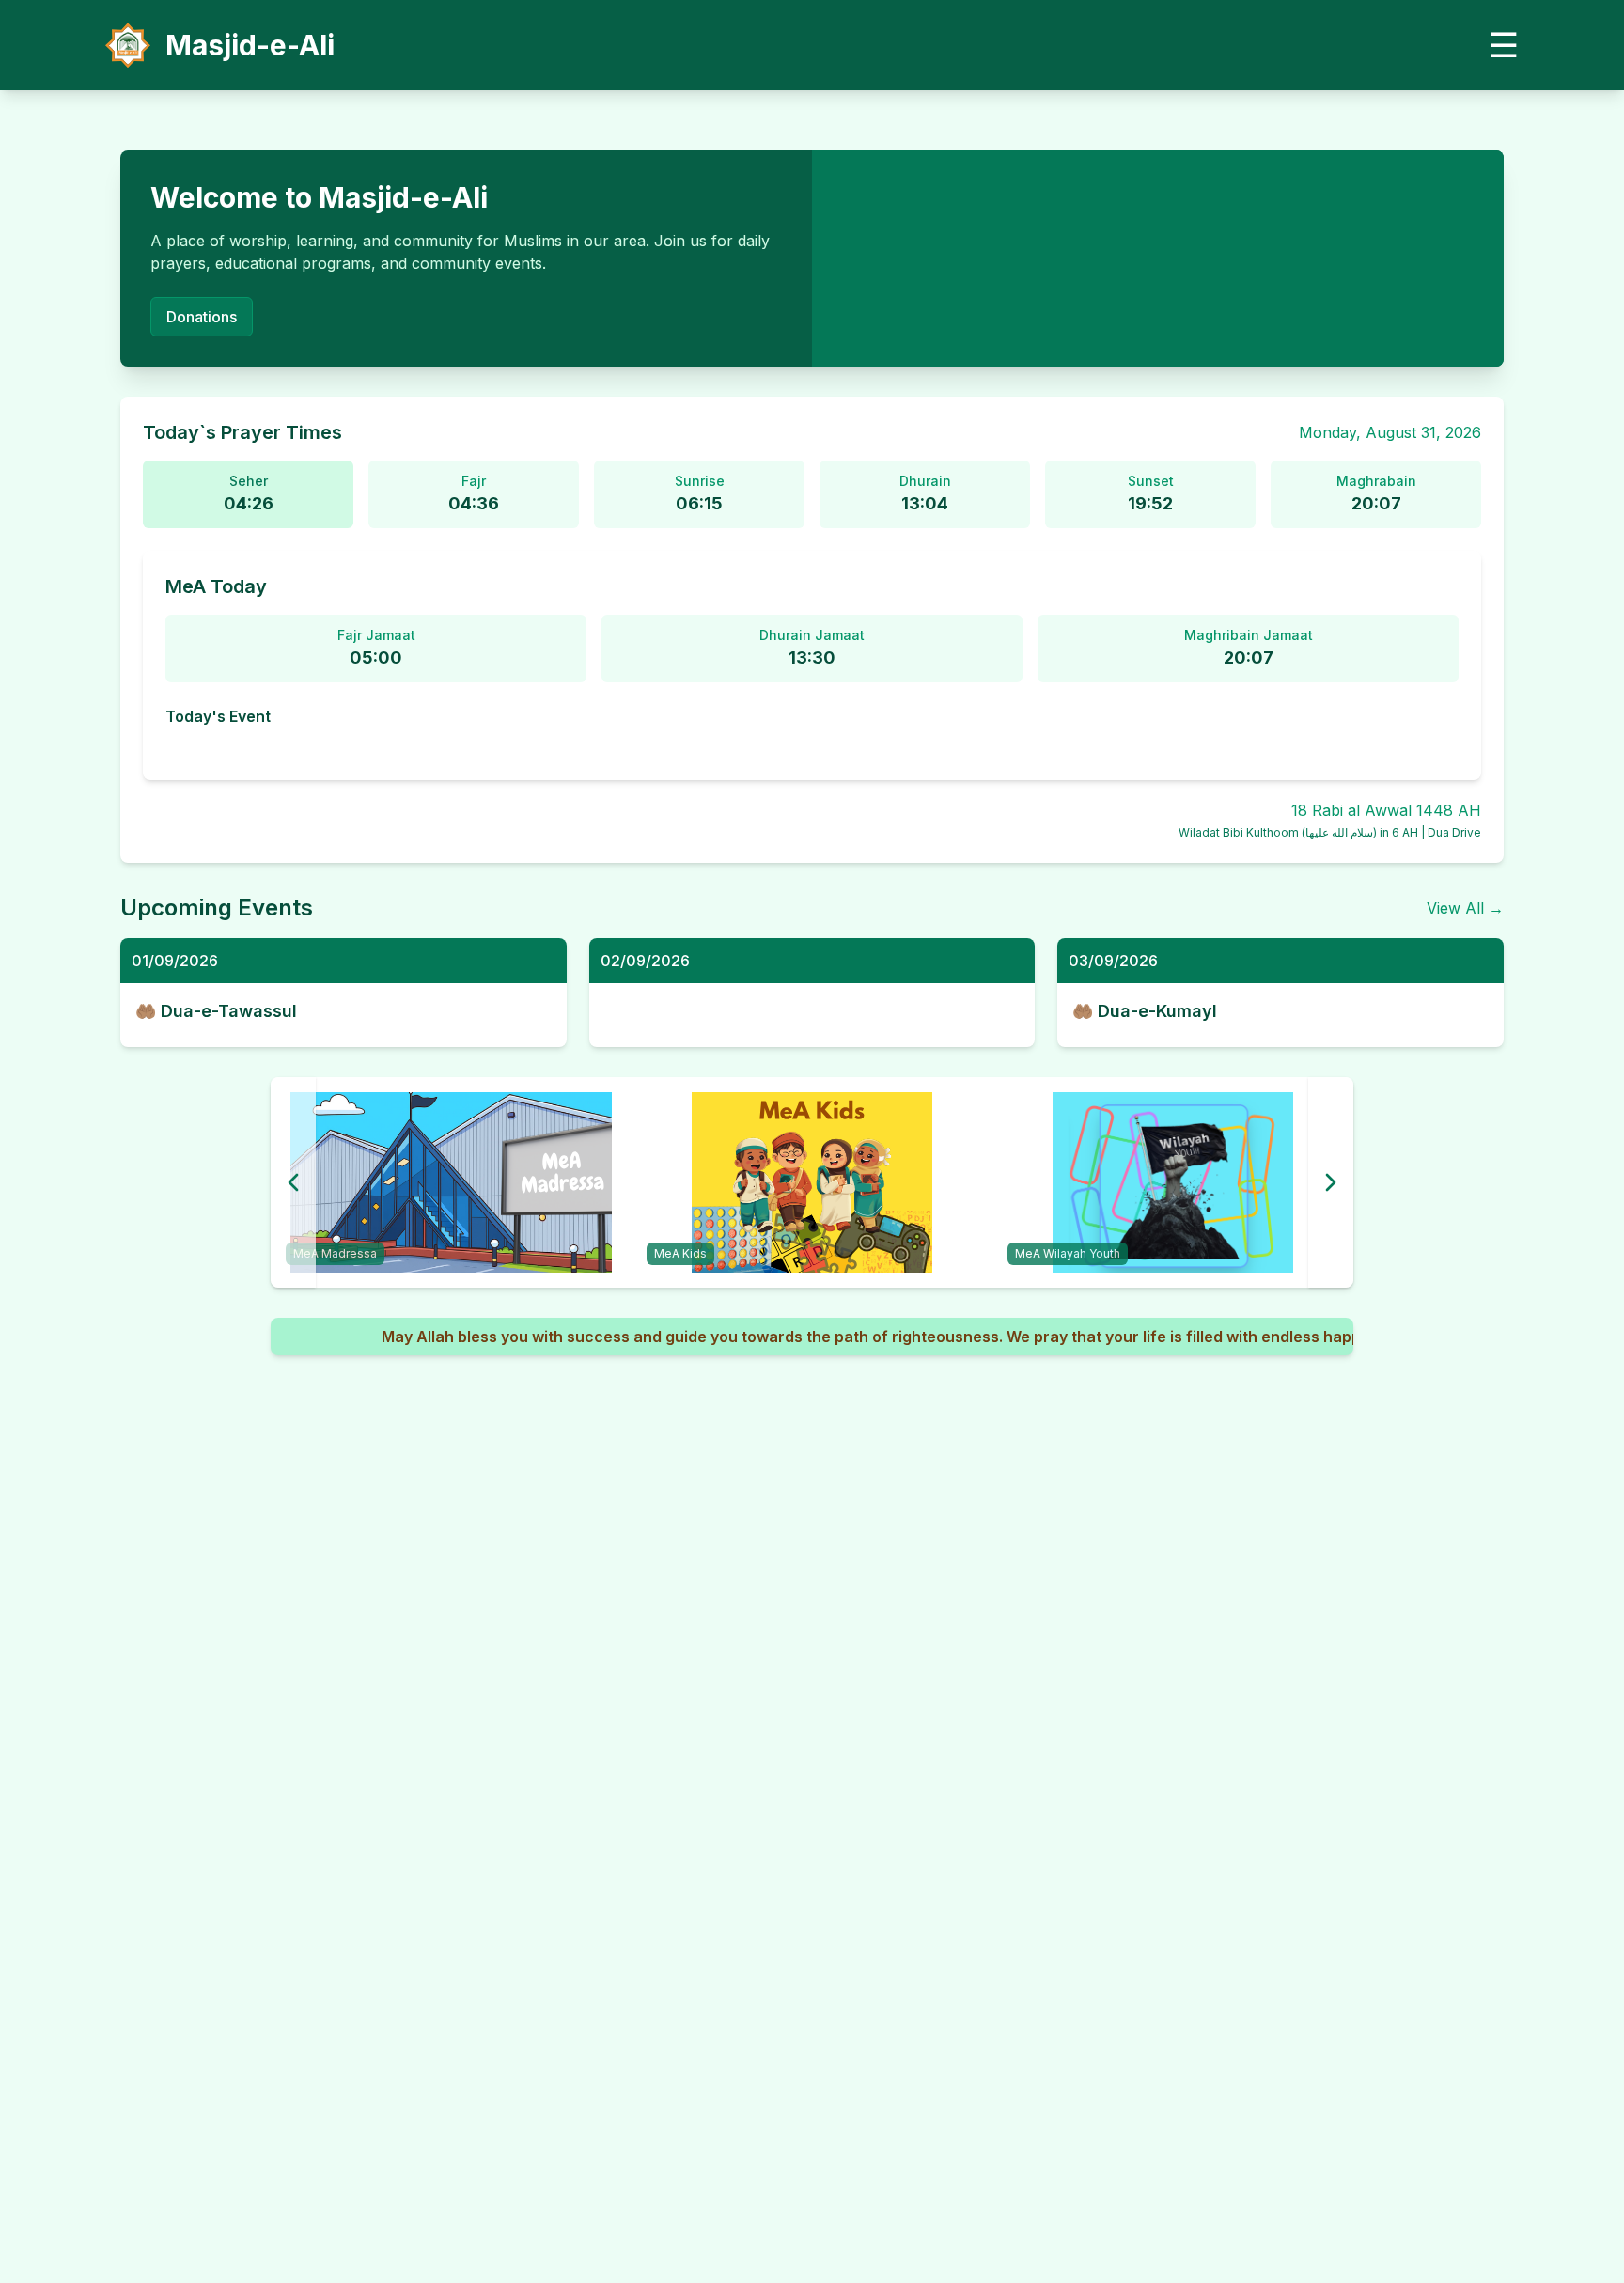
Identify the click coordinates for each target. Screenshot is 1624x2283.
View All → (1465, 908)
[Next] (1331, 1182)
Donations (202, 317)
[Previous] (293, 1182)
